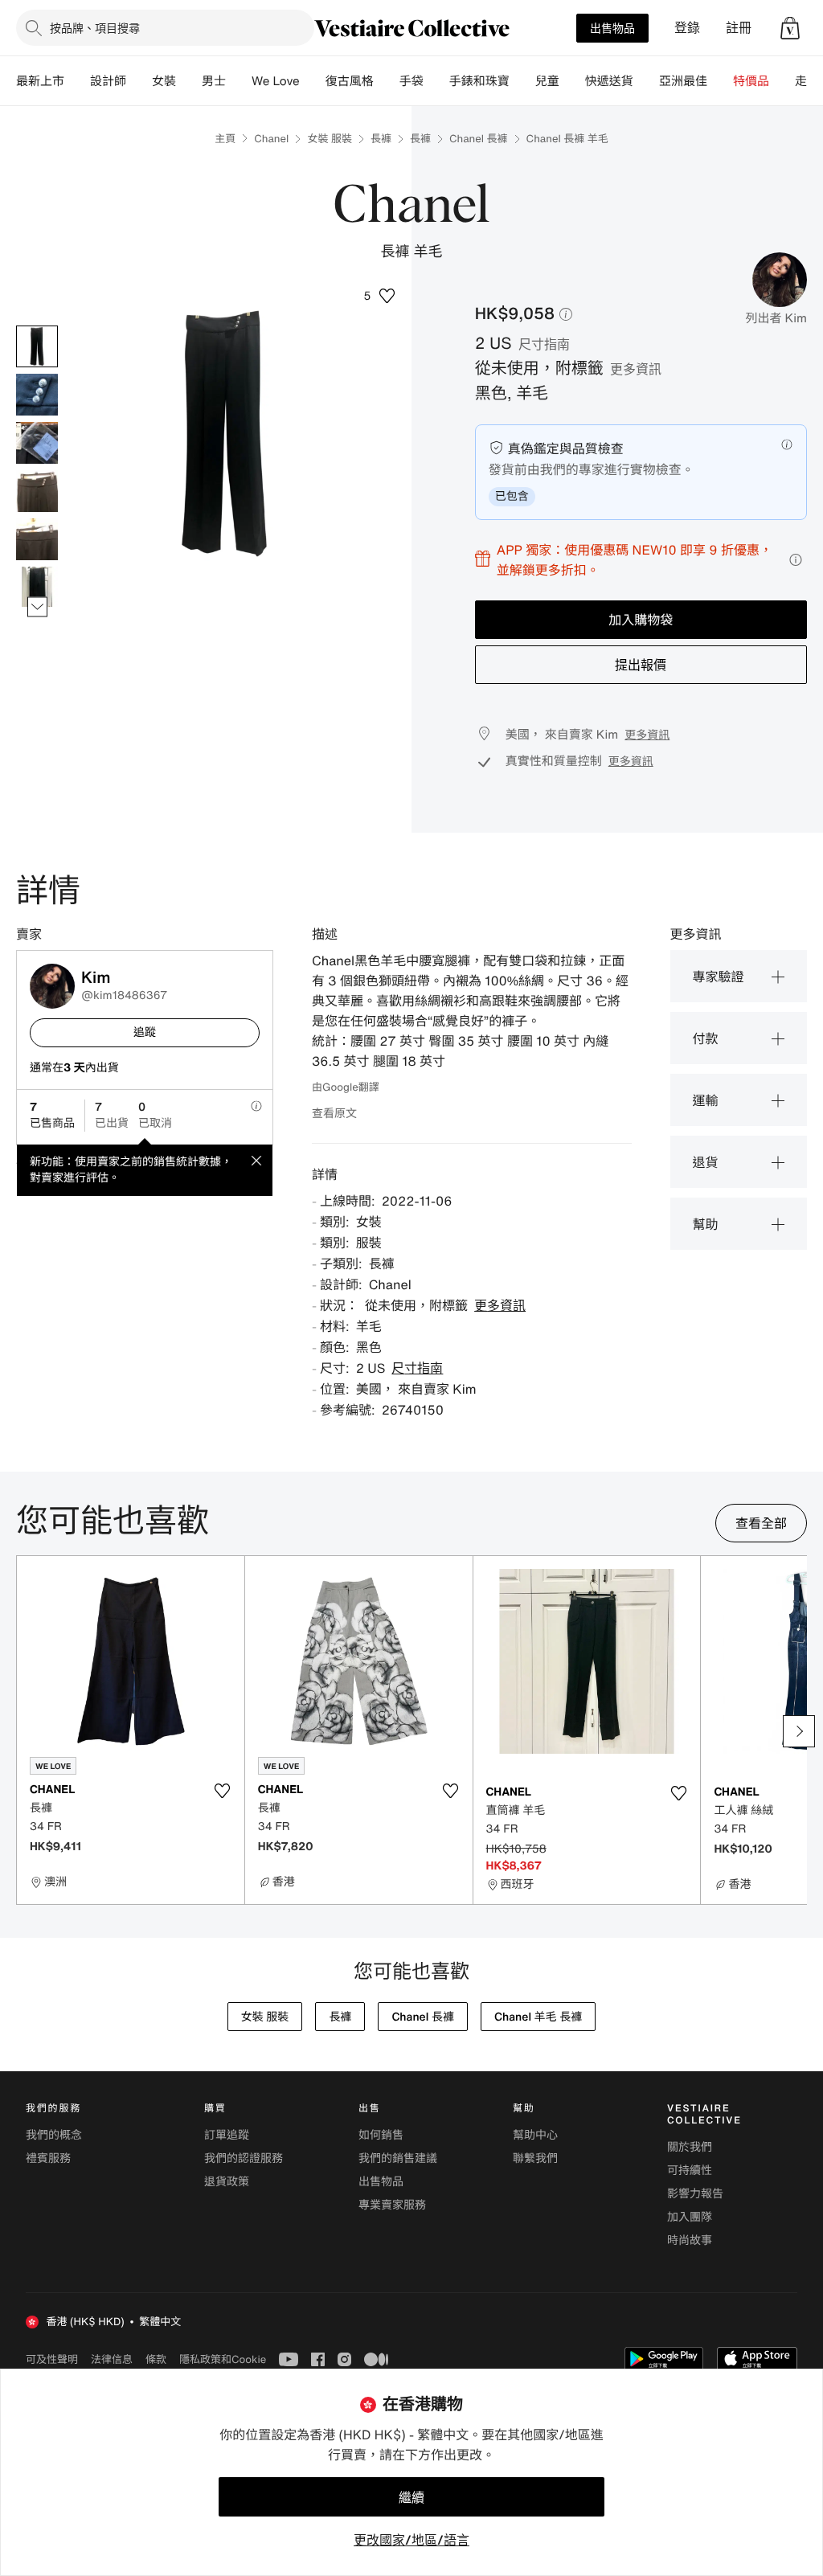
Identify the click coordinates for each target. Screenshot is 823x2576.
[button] (790, 28)
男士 (214, 81)
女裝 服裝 (330, 139)
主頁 (225, 139)
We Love (276, 81)
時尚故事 (690, 2240)
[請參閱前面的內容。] (37, 326)
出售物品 (612, 28)
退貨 (706, 1162)
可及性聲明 (52, 2359)
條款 (156, 2359)
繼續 (411, 2497)
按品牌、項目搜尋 (95, 28)
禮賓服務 (48, 2158)
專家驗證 (719, 977)
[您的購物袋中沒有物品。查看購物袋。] (790, 28)
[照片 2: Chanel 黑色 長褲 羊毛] (37, 395)
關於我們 (690, 2147)
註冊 (739, 28)
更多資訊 (636, 369)
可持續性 (690, 2171)
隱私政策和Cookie (223, 2359)
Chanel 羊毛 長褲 (538, 2017)
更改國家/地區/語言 (411, 2540)
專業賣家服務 (392, 2205)
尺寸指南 (544, 344)
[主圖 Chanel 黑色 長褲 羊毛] (37, 346)
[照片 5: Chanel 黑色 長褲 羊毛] (37, 539)
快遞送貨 (609, 81)
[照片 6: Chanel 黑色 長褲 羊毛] (37, 588)
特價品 (751, 81)
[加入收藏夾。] (223, 1791)
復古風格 (350, 81)
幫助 (706, 1224)
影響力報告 (695, 2194)
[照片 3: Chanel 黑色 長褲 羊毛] (37, 443)
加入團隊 (690, 2217)
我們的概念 (54, 2135)
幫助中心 (535, 2135)
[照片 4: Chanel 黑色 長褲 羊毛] (37, 491)
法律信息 (112, 2359)
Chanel (271, 139)
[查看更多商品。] (37, 607)
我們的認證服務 (244, 2158)
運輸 (706, 1100)
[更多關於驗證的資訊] (787, 444)
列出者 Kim (776, 318)
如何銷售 (381, 2135)
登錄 (687, 28)
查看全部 (761, 1523)
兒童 (547, 81)
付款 (706, 1038)
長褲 (381, 139)
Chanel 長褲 (479, 139)
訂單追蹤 (227, 2135)
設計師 (108, 81)
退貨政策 (227, 2182)
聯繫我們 (535, 2158)
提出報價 (641, 665)
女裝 (164, 81)
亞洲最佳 (683, 81)
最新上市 (40, 81)
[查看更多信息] (796, 560)
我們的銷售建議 (398, 2158)
